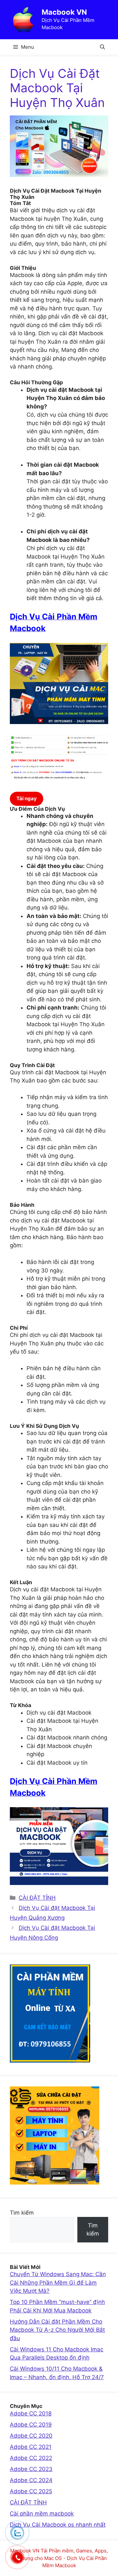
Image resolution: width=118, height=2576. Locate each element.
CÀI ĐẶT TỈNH (37, 1898)
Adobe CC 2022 (31, 2458)
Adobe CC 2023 (31, 2469)
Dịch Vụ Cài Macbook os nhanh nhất (58, 2525)
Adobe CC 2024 (31, 2480)
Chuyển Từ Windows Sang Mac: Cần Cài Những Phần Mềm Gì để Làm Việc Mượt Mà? (58, 2282)
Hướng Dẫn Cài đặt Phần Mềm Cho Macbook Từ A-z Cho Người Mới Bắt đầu (57, 2330)
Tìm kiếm (22, 2213)
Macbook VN (64, 12)
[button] (102, 47)
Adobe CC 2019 (31, 2425)
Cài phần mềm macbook (42, 2514)
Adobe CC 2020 (31, 2436)
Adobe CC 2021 (31, 2447)
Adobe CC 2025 (31, 2491)
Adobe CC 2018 (31, 2413)
